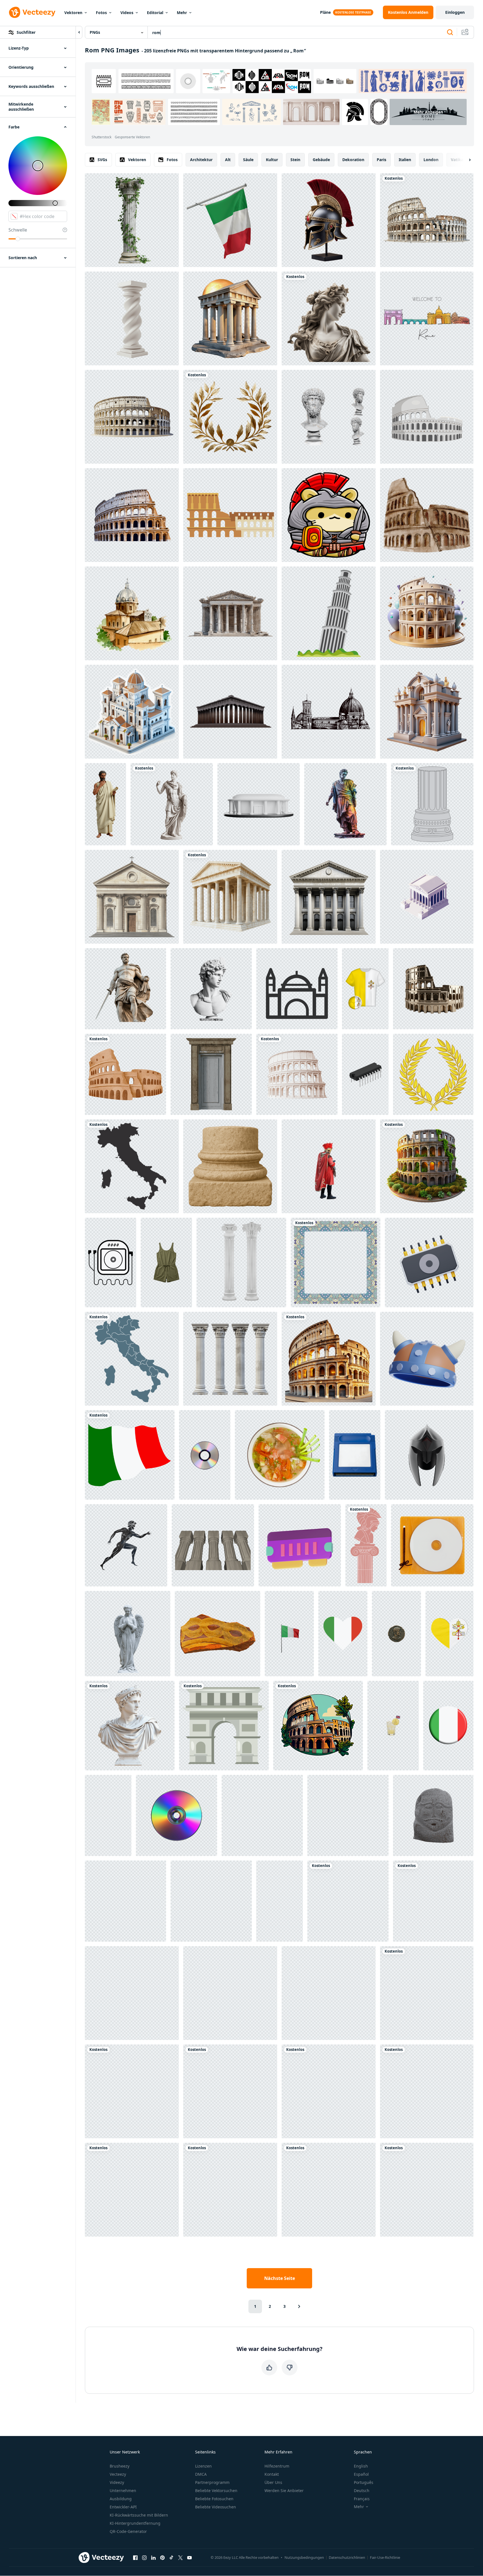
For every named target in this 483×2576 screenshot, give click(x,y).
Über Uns (273, 2482)
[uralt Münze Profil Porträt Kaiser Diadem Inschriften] (396, 1634)
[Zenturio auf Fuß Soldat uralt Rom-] (329, 1166)
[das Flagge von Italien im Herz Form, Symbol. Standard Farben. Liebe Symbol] (343, 1634)
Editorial (155, 13)
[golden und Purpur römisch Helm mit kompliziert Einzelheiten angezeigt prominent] (108, 1815)
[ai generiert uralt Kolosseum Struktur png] (427, 220)
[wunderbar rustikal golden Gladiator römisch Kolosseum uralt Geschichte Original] (132, 2190)
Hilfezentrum (277, 2466)
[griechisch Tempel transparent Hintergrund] (230, 897)
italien (405, 160)
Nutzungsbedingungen (304, 2557)
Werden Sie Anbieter (284, 2491)
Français (362, 2499)
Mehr (182, 13)
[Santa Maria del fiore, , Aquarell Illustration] (329, 712)
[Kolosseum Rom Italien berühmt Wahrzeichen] (427, 417)
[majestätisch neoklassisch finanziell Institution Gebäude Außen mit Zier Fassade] (329, 897)
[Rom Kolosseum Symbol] (230, 515)
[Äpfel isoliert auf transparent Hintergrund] (211, 1901)
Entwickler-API (123, 2507)
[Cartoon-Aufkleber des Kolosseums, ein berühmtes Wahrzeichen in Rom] (318, 1726)
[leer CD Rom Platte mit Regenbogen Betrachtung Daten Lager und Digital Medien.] (205, 1455)
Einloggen (455, 12)
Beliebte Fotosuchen (214, 2499)
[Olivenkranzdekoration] (433, 1901)
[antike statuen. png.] (366, 1545)
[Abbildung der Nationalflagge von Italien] (130, 1455)
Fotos (101, 13)
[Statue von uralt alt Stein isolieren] (433, 1815)
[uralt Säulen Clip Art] (432, 804)
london (431, 160)
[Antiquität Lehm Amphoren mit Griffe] (230, 2091)
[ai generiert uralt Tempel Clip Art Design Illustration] (348, 1901)
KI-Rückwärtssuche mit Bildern (139, 2515)
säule (248, 160)
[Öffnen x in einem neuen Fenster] (180, 2557)
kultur (272, 160)
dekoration (353, 160)
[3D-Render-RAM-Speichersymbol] (300, 1545)
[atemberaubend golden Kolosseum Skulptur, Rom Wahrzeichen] (433, 989)
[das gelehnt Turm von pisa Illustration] (329, 613)
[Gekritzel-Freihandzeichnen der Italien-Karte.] (132, 1359)
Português (364, 2482)
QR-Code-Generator (128, 2531)
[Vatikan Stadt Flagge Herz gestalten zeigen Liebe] (449, 1634)
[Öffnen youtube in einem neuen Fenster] (189, 2557)
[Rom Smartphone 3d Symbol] (230, 1993)
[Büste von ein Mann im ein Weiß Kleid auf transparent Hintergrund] (130, 1726)
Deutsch (362, 2491)
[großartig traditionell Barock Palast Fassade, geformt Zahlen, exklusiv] (427, 712)
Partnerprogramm (212, 2482)
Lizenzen (203, 2466)
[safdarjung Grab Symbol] (297, 989)
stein (295, 160)
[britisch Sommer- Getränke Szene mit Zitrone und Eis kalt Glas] (393, 1726)
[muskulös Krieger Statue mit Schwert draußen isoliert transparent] (125, 989)
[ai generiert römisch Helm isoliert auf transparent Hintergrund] (329, 220)
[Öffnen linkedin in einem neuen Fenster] (153, 2557)
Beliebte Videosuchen (216, 2507)
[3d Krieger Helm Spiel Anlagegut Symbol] (427, 1359)
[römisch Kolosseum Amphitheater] (329, 1359)
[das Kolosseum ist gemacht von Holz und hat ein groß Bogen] (427, 1993)
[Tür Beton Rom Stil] (211, 1074)
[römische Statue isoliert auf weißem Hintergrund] (128, 1634)
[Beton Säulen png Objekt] (213, 1545)
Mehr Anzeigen (428, 112)
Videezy (117, 2482)
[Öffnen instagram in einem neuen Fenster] (144, 2557)
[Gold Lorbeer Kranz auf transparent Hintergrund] (230, 417)
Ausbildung (121, 2499)
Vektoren (73, 13)
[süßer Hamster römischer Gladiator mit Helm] (329, 515)
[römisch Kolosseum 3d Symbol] (230, 2190)
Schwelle (18, 230)
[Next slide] (465, 160)
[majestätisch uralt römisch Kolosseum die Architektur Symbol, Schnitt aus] (297, 1074)
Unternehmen (123, 2491)
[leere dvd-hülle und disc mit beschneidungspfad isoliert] (432, 1545)
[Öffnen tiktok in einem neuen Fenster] (171, 2557)
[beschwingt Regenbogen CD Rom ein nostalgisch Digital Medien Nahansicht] (132, 1993)
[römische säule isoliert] (132, 220)
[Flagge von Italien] (132, 2091)
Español (361, 2474)
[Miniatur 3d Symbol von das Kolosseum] (427, 2091)
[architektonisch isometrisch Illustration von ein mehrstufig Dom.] (132, 712)
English (361, 2466)
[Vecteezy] (32, 12)
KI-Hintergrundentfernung (135, 2523)
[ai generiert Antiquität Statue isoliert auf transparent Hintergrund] (329, 318)
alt (228, 160)
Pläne (325, 12)
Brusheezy (120, 2466)
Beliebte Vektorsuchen (216, 2491)
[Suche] (450, 32)
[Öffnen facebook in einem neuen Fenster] (135, 2557)
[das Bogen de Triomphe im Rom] (224, 1726)
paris (381, 160)
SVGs (102, 160)
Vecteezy (118, 2474)
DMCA (201, 2474)
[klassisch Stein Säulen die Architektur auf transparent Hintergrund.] (230, 1359)
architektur (201, 160)
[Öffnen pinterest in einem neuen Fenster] (162, 2557)
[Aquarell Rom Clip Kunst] (125, 1074)
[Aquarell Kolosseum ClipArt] (427, 515)
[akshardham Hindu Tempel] (329, 2190)
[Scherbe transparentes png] (218, 1634)
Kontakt (272, 2474)
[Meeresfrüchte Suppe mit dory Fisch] (280, 1455)
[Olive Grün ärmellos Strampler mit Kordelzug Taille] (166, 1263)
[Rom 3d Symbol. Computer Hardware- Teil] (429, 1263)
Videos (127, 13)
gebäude (321, 160)
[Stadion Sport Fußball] (259, 804)
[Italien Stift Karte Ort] (132, 1166)
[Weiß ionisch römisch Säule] (241, 1263)
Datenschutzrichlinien (347, 2557)
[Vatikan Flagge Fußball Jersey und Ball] (365, 989)
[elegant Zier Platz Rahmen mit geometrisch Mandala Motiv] (336, 1263)
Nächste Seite (280, 2278)
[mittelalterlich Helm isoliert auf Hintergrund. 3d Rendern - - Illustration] (429, 1455)
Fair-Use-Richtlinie (385, 2557)
